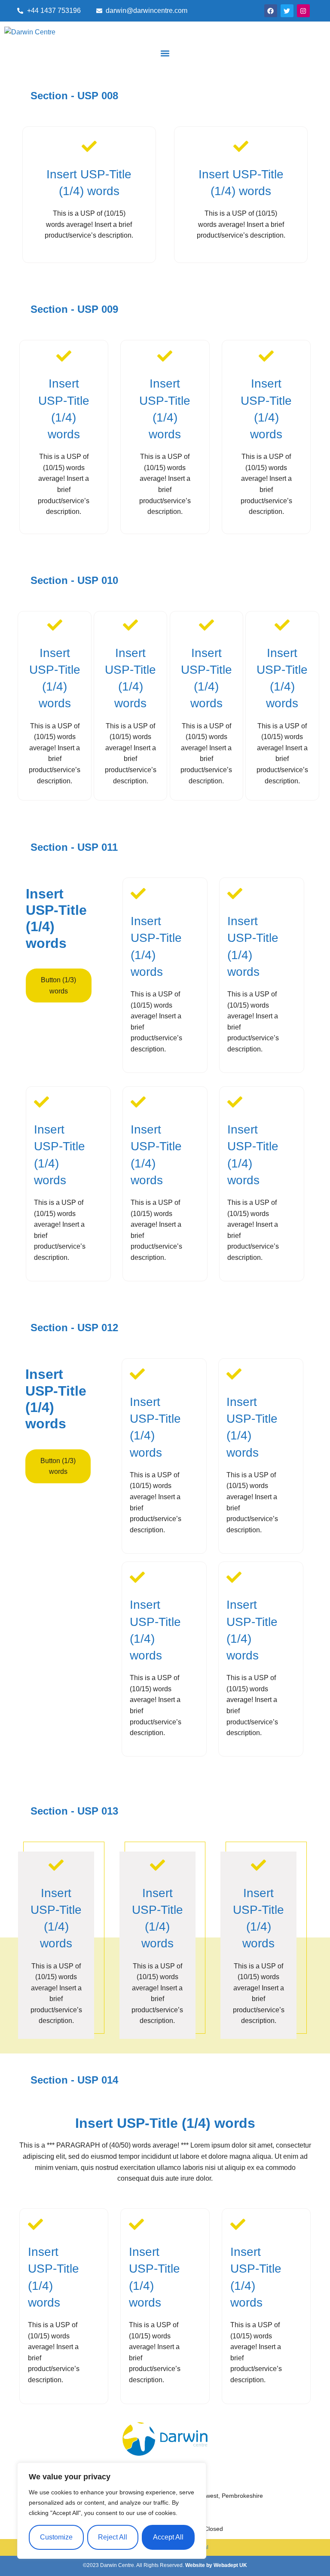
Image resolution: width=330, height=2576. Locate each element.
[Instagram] (303, 11)
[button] (165, 53)
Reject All (113, 2537)
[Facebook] (271, 11)
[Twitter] (287, 11)
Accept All (168, 2537)
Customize (56, 2537)
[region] (112, 2511)
